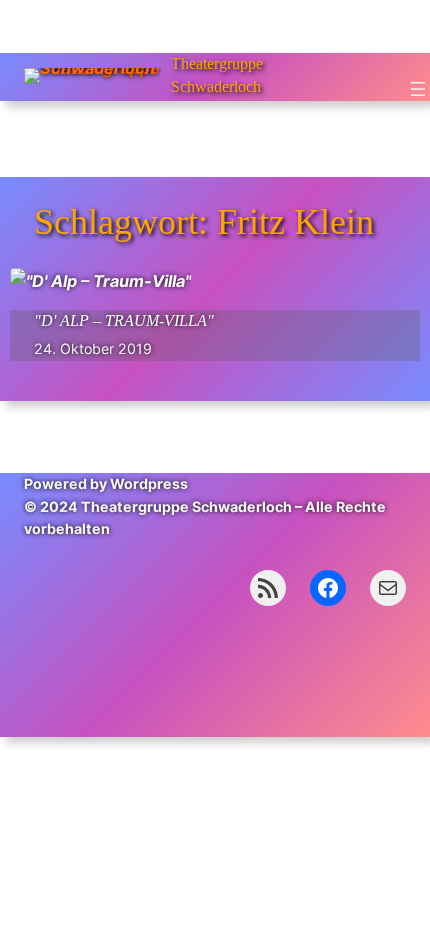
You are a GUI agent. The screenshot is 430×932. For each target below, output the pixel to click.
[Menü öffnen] (418, 89)
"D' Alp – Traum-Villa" (124, 321)
